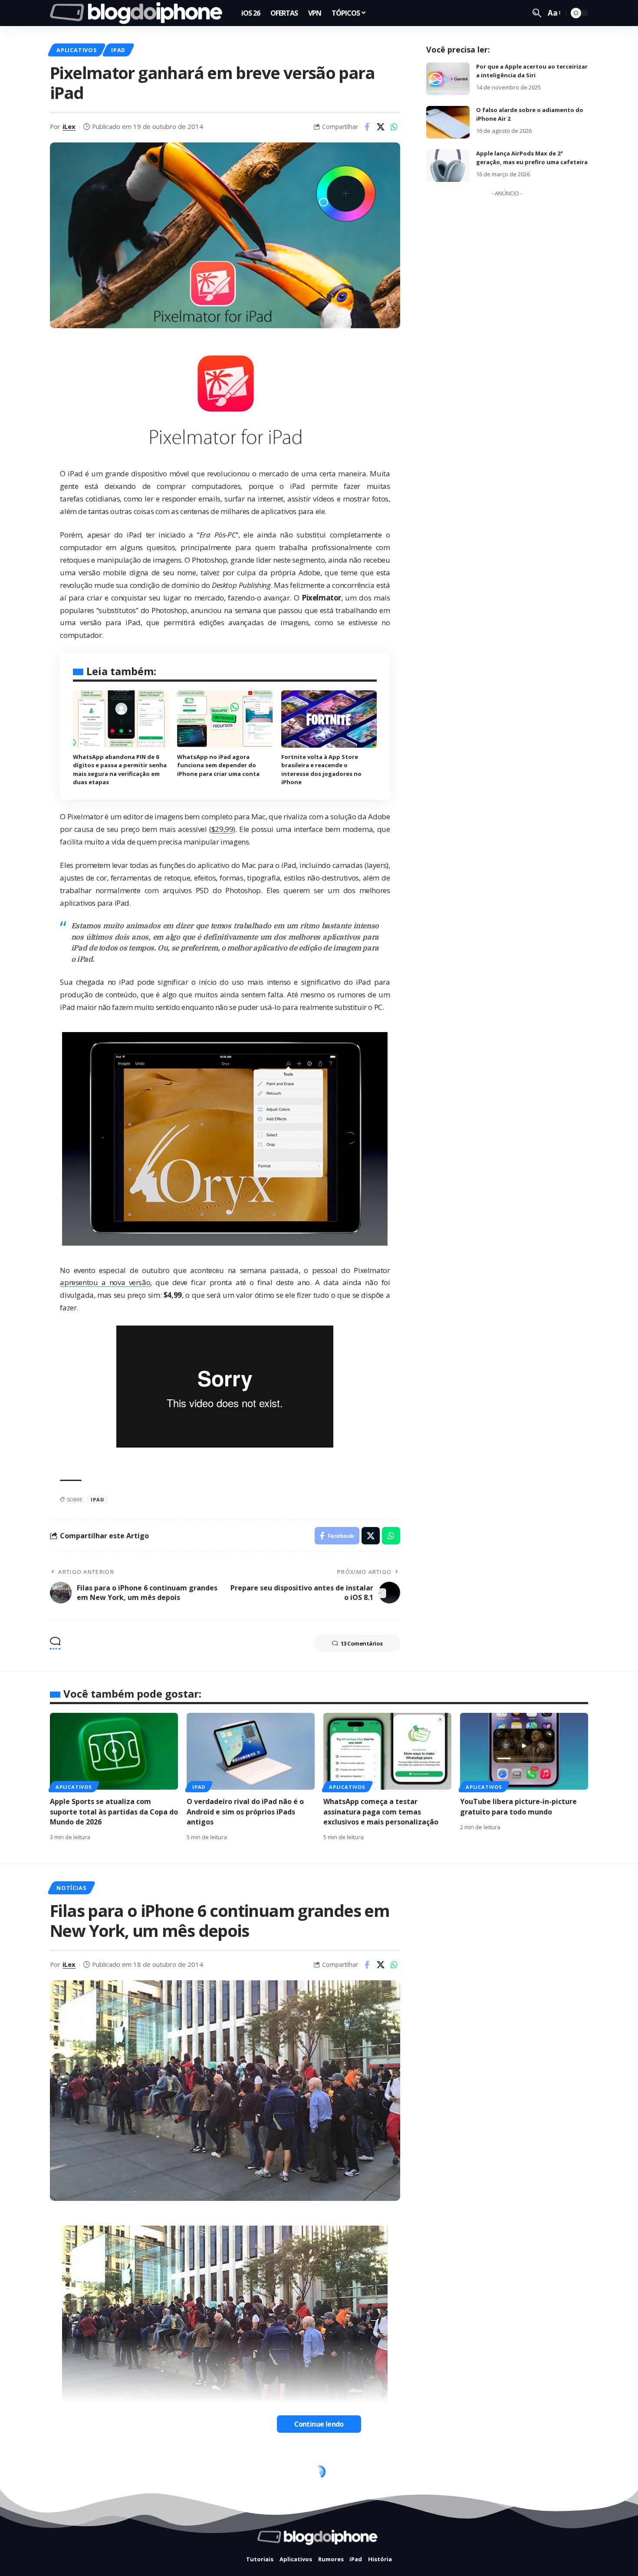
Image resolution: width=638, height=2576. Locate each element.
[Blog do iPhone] (139, 13)
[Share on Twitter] (381, 127)
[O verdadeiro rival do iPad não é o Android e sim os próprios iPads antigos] (251, 1751)
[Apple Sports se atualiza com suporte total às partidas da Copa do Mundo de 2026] (114, 1751)
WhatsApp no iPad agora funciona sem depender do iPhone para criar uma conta (218, 765)
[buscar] (537, 13)
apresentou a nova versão (105, 1282)
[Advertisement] (507, 331)
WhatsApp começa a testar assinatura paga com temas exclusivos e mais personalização (381, 1811)
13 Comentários (362, 1643)
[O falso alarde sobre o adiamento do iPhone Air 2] (448, 122)
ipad (97, 1499)
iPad (118, 50)
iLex (69, 126)
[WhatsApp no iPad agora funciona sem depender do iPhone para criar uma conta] (225, 719)
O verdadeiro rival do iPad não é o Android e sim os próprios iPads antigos (245, 1811)
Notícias (71, 1888)
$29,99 (222, 829)
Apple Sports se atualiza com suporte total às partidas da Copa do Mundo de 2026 (114, 1811)
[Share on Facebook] (367, 127)
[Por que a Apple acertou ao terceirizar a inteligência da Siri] (448, 79)
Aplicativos (76, 50)
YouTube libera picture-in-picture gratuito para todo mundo (518, 1806)
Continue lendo (319, 2424)
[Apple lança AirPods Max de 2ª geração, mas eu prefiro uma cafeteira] (448, 166)
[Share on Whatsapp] (394, 127)
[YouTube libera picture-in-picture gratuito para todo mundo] (524, 1751)
